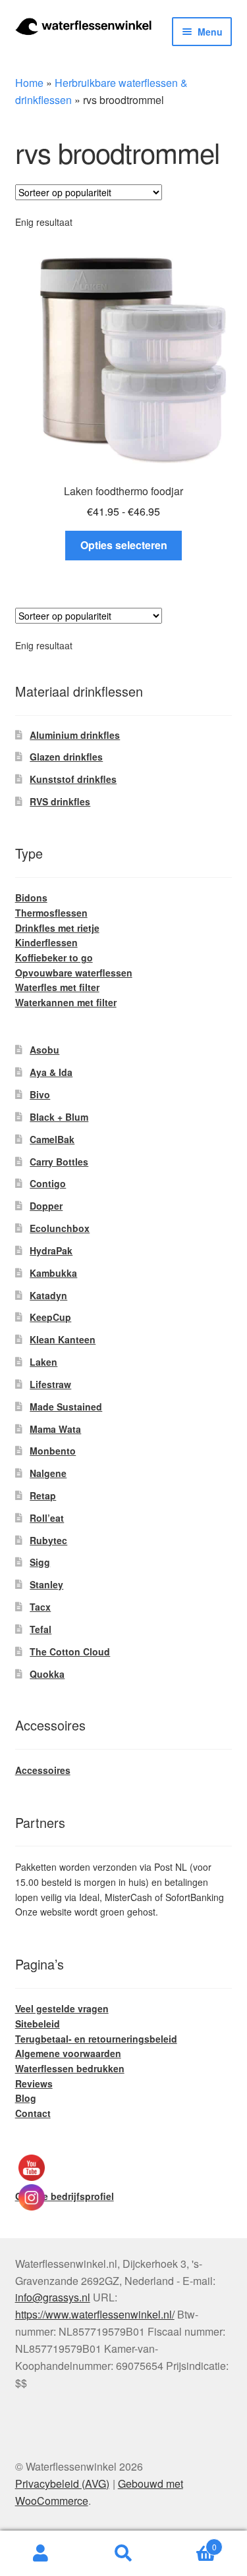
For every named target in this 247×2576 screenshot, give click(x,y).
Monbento (53, 1451)
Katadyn (48, 1295)
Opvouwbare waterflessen (74, 973)
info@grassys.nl (53, 2297)
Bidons (31, 898)
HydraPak (51, 1250)
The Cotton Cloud (70, 1651)
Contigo (48, 1183)
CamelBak (52, 1139)
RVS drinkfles (60, 801)
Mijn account (41, 2554)
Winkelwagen (191, 2542)
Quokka (47, 1674)
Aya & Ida (51, 1072)
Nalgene (48, 1473)
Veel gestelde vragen (62, 2008)
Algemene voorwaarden (68, 2053)
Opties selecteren (124, 545)
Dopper (46, 1206)
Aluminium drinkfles (75, 735)
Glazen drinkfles (66, 757)
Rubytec (48, 1540)
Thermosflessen (51, 913)
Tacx (40, 1607)
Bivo (40, 1094)
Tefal (41, 1629)
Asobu (44, 1050)
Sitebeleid (38, 2024)
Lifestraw (50, 1384)
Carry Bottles (59, 1162)
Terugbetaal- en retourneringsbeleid (96, 2039)
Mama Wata (55, 1429)
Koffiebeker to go (54, 957)
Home (29, 83)
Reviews (34, 2083)
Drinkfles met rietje (57, 928)
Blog (26, 2098)
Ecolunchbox (60, 1228)
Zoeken (123, 2554)
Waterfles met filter (57, 987)
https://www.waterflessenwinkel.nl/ (95, 2314)
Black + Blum (59, 1117)
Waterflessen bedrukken (70, 2068)
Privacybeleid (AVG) (62, 2483)
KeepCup (50, 1317)
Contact (33, 2113)
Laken (43, 1362)
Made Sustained (66, 1407)
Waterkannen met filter (66, 1002)
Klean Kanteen (63, 1339)
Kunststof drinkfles (73, 779)
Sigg (40, 1562)
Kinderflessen (46, 942)
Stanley (46, 1584)
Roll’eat (47, 1518)
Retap (43, 1495)
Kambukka (53, 1273)
